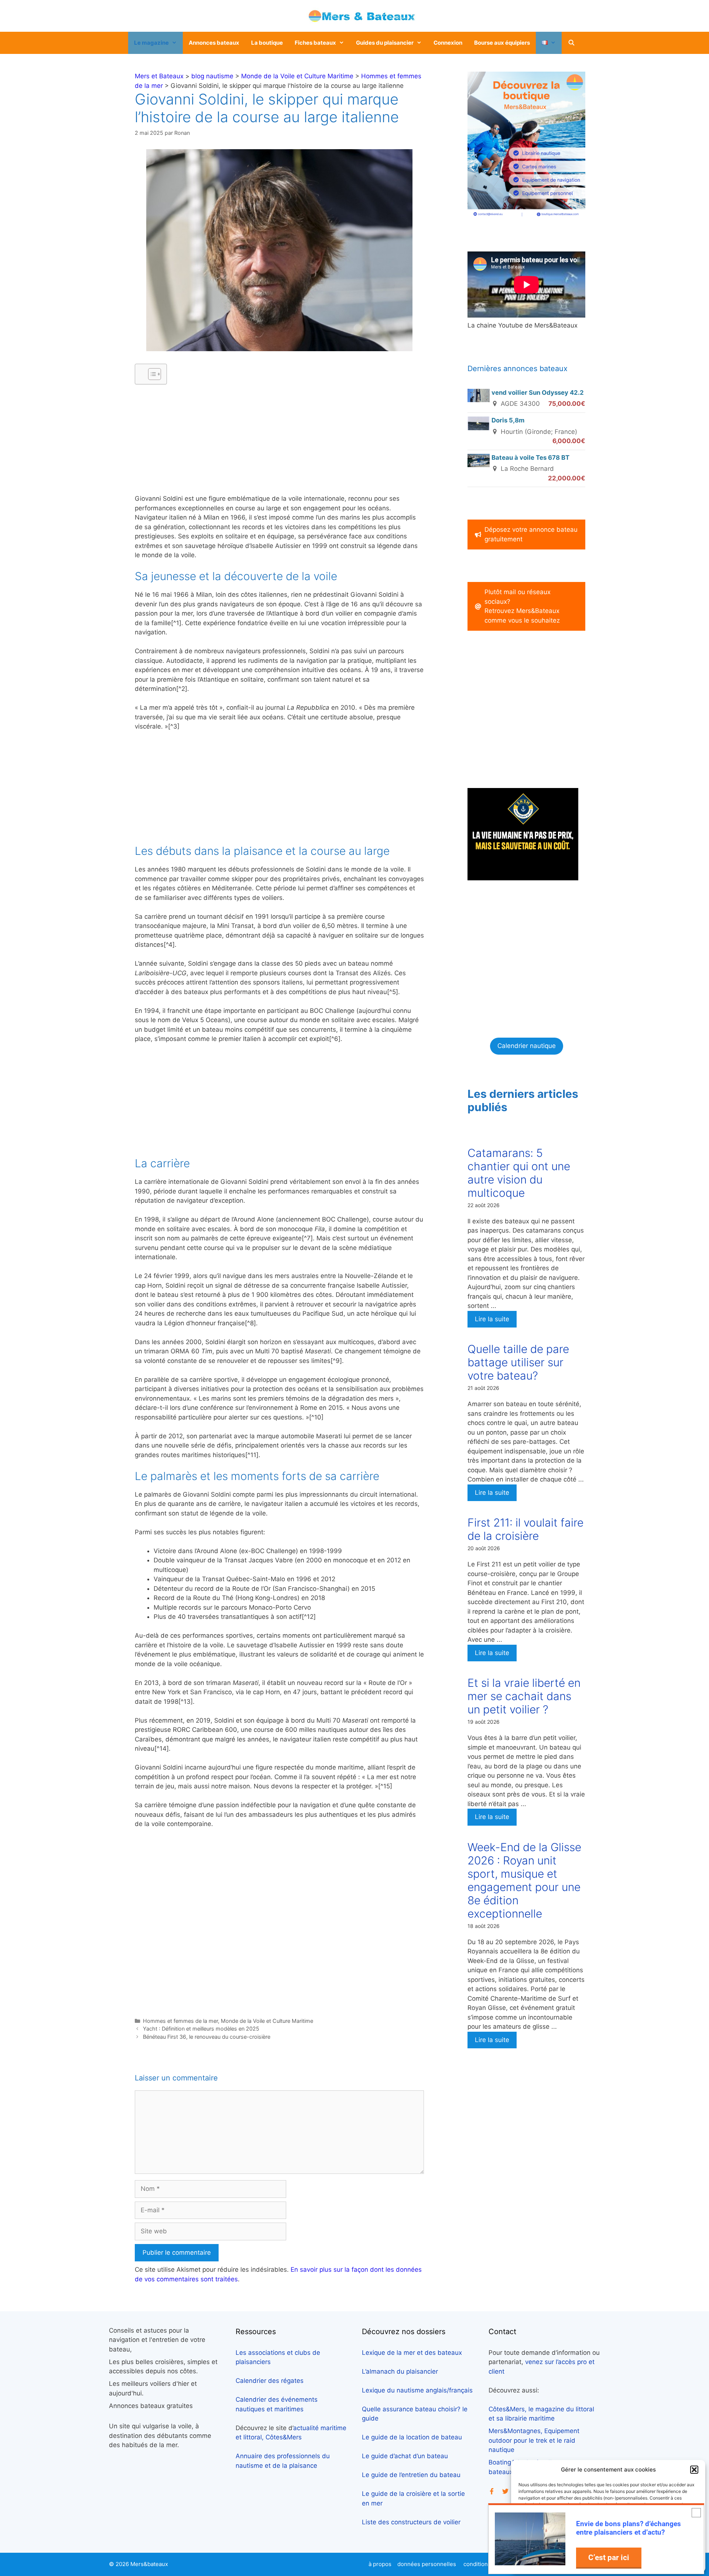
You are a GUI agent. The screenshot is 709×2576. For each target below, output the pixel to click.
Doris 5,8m (508, 420)
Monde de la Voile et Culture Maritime (297, 76)
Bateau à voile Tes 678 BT (530, 458)
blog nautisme (212, 76)
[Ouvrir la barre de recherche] (571, 43)
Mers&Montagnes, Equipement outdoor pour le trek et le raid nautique (534, 2440)
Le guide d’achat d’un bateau (405, 2456)
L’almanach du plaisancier (400, 2371)
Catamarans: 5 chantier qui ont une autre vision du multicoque (519, 1173)
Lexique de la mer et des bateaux (412, 2353)
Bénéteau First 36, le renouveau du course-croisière (207, 2037)
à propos (380, 2564)
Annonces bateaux (214, 43)
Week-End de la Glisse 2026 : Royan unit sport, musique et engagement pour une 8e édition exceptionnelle (524, 1880)
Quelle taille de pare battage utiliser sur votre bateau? (518, 1362)
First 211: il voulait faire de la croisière (525, 1529)
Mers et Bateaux (159, 76)
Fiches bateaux (315, 43)
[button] (694, 2470)
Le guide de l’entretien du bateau (411, 2475)
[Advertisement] (279, 442)
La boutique (267, 43)
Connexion (448, 43)
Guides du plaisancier (385, 43)
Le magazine (151, 43)
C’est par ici (609, 2557)
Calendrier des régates (270, 2381)
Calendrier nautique (527, 1046)
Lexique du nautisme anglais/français (417, 2390)
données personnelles (427, 2564)
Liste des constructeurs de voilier (411, 2522)
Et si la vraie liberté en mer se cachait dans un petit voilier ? (524, 1696)
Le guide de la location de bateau (412, 2437)
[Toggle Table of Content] (151, 374)
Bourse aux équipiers (502, 43)
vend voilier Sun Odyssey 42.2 (538, 393)
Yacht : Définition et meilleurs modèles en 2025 (201, 2029)
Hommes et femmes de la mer (180, 2021)
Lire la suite (492, 1319)
